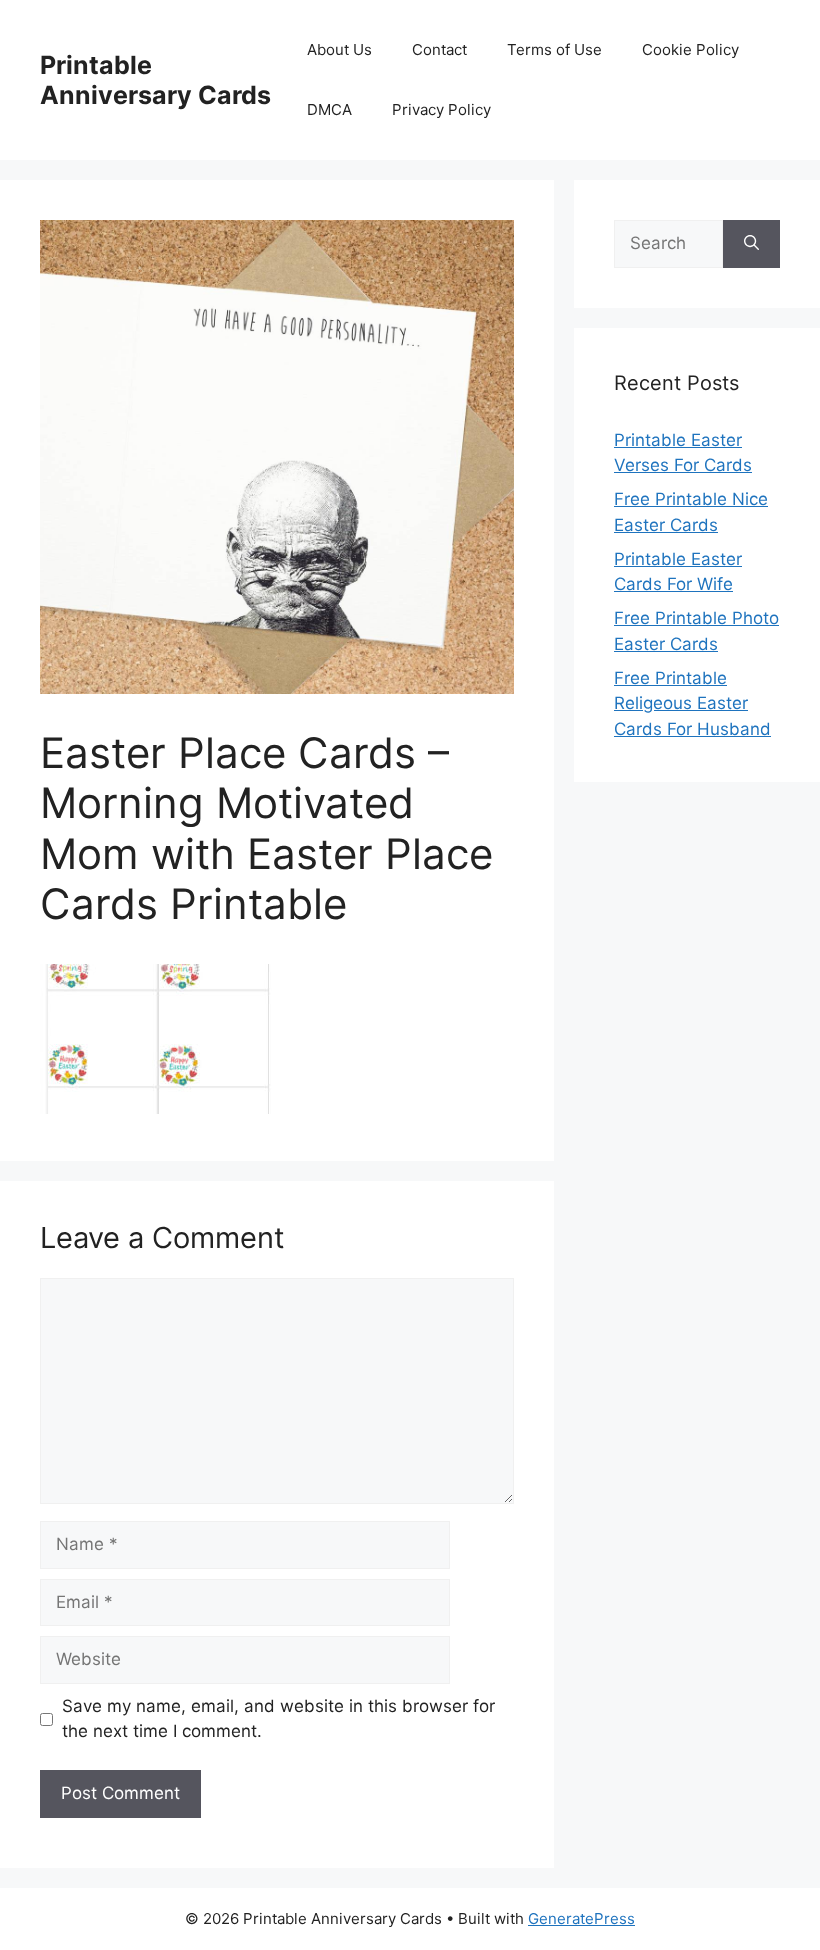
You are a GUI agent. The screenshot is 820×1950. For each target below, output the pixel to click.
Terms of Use (554, 49)
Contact (439, 49)
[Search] (751, 244)
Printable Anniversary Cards (155, 80)
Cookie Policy (690, 49)
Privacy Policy (441, 109)
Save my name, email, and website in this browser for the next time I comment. (278, 1719)
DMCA (329, 109)
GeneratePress (581, 1918)
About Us (339, 49)
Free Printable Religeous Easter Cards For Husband (692, 703)
